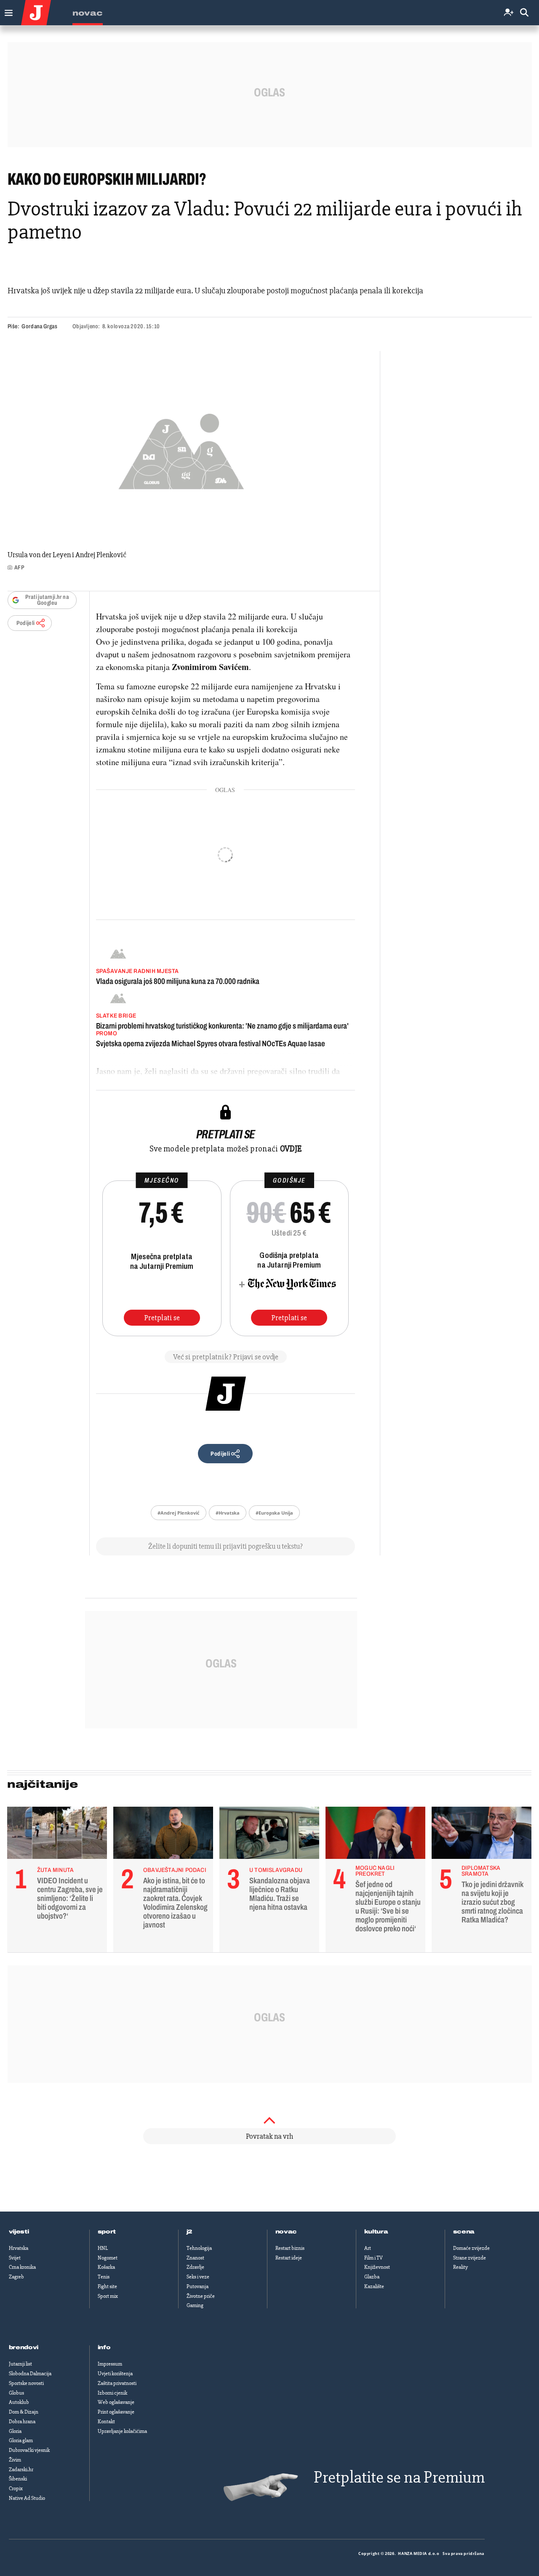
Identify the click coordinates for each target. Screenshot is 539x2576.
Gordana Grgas (39, 326)
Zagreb (16, 2277)
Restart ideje (289, 2258)
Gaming (195, 2305)
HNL (103, 2248)
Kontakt (106, 2422)
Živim (15, 2460)
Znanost (195, 2258)
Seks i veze (198, 2277)
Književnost (377, 2267)
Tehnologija (199, 2248)
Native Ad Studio (27, 2498)
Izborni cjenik (112, 2393)
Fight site (107, 2286)
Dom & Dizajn (24, 2412)
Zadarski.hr (21, 2470)
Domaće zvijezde (471, 2248)
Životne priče (201, 2296)
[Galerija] (181, 449)
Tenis (104, 2277)
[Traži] (524, 13)
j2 (189, 2232)
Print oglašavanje (116, 2412)
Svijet (15, 2258)
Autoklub (19, 2402)
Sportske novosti (26, 2383)
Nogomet (108, 2258)
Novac (88, 13)
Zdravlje (195, 2267)
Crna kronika (22, 2267)
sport (107, 2232)
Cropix (16, 2488)
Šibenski (18, 2479)
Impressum (110, 2364)
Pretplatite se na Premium (399, 2477)
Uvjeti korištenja (115, 2374)
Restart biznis (290, 2248)
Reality (460, 2267)
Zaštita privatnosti (117, 2383)
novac (286, 2232)
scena (464, 2232)
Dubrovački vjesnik (29, 2450)
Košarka (106, 2267)
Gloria (15, 2431)
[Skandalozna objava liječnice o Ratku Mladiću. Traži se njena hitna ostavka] (269, 1835)
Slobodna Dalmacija (30, 2374)
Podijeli (26, 623)
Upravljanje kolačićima (122, 2431)
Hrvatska (19, 2248)
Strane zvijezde (470, 2258)
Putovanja (197, 2286)
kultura (376, 2232)
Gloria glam (21, 2440)
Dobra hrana (22, 2422)
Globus (16, 2393)
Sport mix (108, 2296)
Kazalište (374, 2286)
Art (368, 2248)
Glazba (372, 2277)
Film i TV (374, 2258)
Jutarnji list (20, 2364)
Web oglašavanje (116, 2402)
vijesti (19, 2232)
